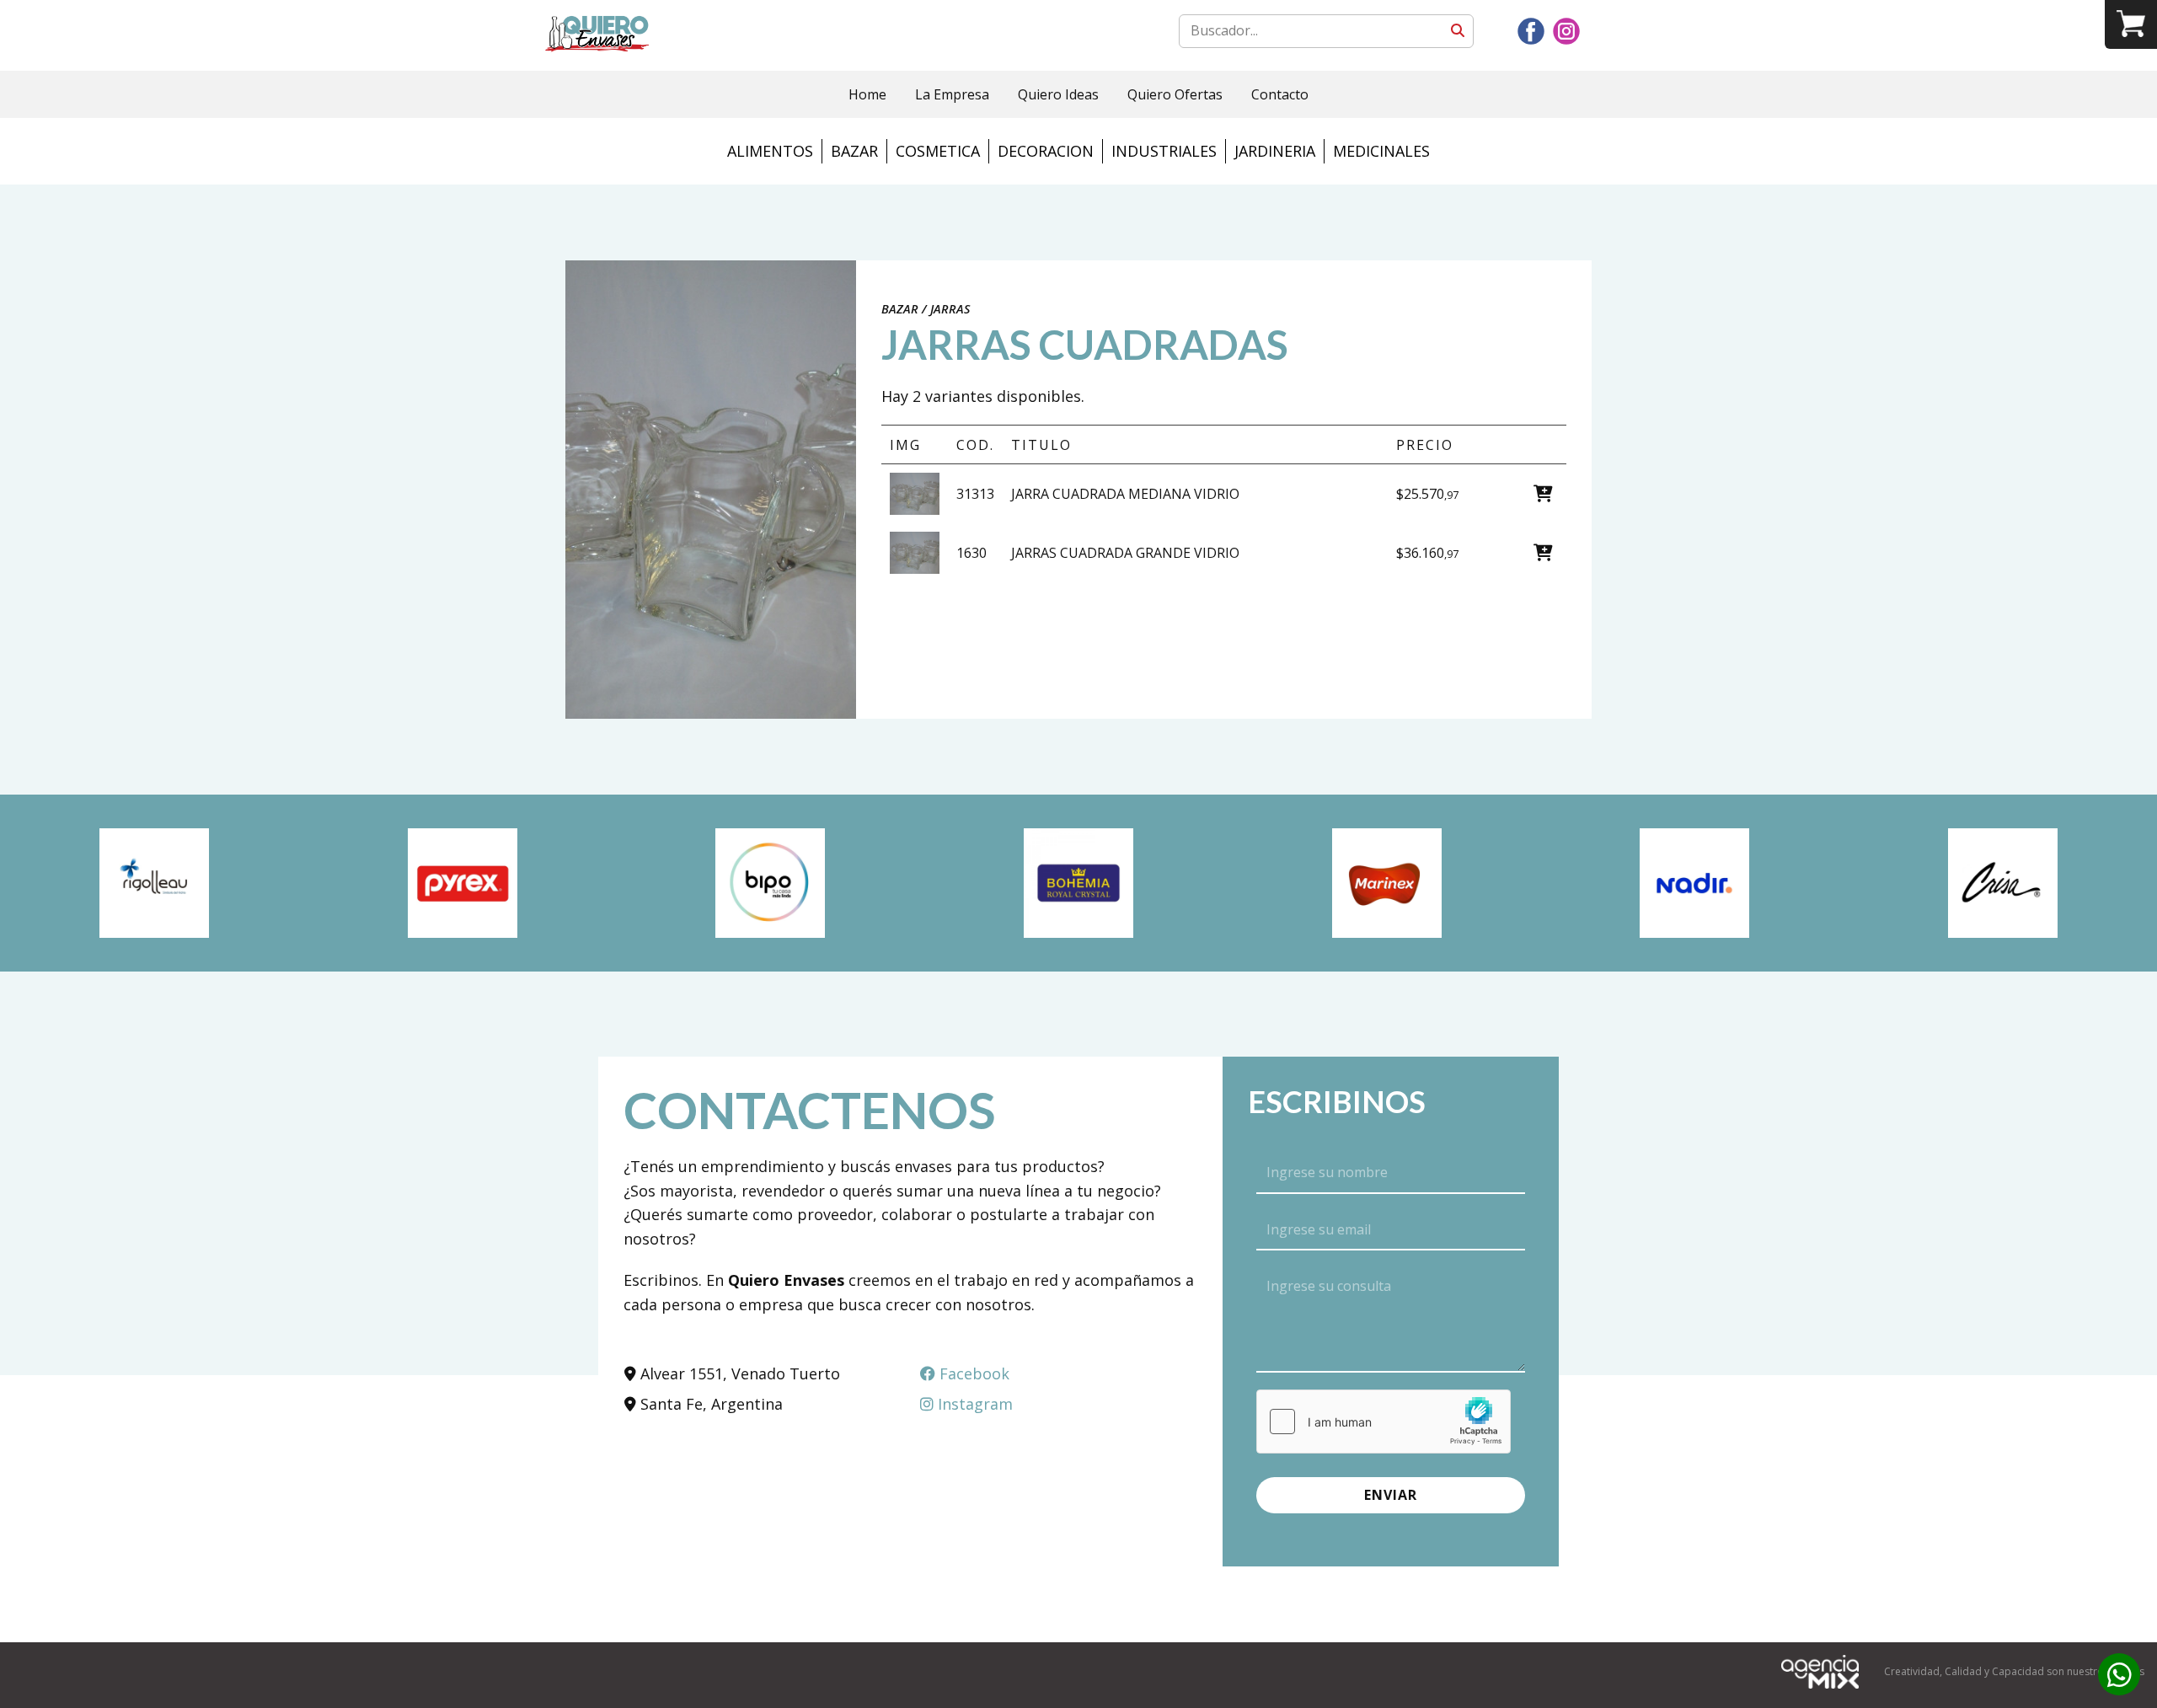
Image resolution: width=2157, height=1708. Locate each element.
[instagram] (1566, 31)
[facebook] (1531, 31)
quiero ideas (1058, 94)
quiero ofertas (1175, 94)
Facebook (972, 1373)
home (867, 94)
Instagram (973, 1404)
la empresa (952, 94)
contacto (1280, 94)
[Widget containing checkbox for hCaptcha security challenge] (1384, 1422)
